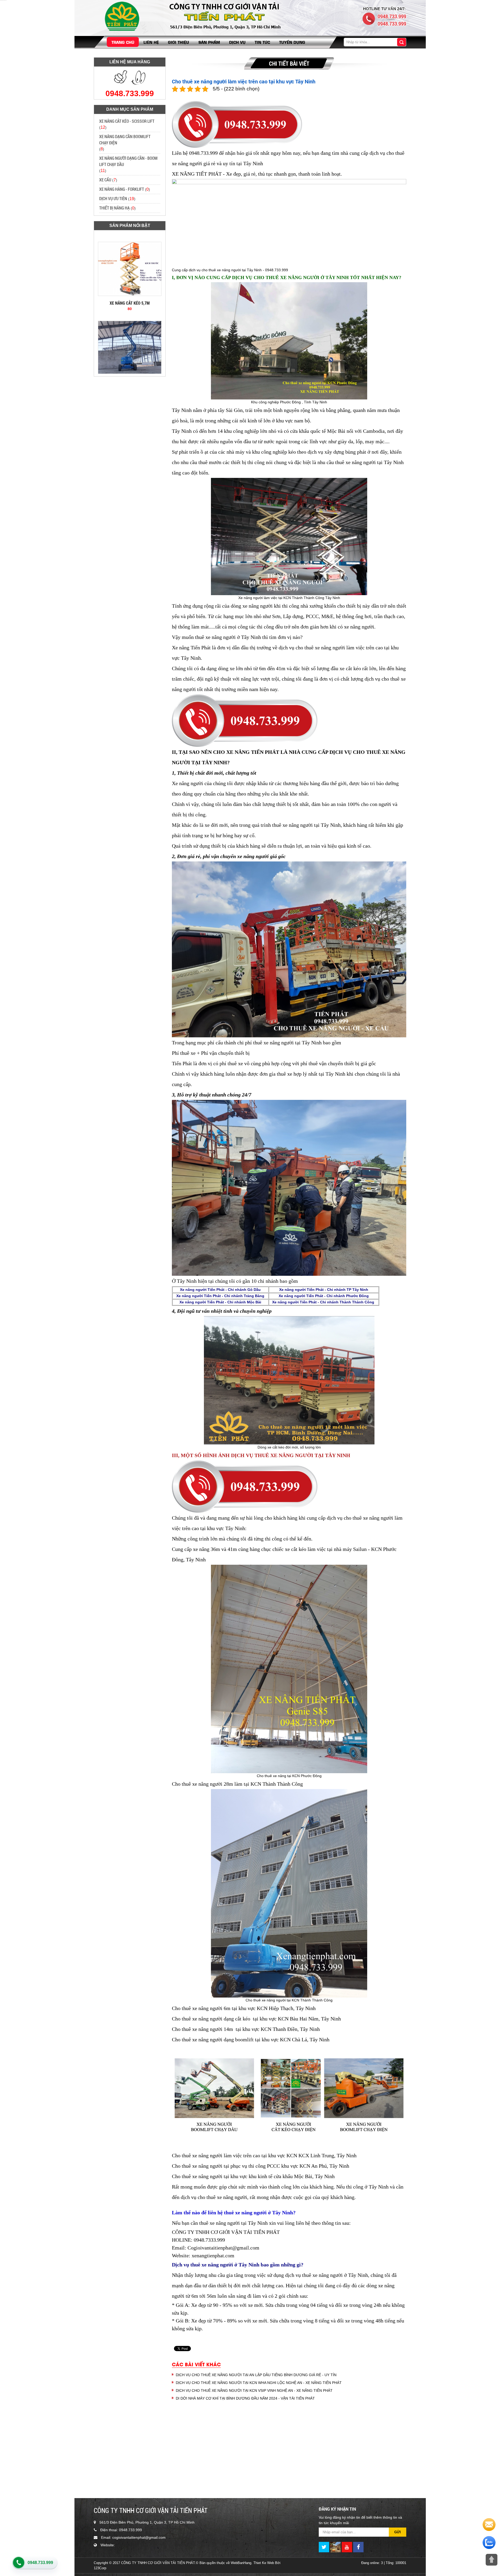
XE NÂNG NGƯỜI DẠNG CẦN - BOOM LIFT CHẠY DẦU (128, 161)
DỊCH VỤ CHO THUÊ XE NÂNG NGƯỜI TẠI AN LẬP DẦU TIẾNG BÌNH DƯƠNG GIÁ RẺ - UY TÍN (256, 2375)
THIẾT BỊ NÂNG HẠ (114, 208)
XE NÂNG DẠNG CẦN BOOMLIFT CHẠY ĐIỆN (125, 140)
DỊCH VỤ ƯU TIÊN (113, 198)
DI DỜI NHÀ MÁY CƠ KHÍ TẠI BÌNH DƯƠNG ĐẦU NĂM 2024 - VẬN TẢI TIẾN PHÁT (245, 2398)
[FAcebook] (358, 2547)
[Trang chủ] (120, 16)
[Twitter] (324, 2547)
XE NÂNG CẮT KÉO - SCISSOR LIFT (127, 121)
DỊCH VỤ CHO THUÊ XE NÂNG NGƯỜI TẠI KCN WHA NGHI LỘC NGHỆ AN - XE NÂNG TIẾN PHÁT (259, 2383)
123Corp (100, 2568)
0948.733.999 (40, 2563)
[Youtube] (347, 2547)
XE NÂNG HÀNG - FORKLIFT (122, 189)
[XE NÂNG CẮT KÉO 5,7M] (130, 239)
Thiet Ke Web (264, 2563)
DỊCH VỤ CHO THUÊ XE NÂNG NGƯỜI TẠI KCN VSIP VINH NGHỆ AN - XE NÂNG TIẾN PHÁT (254, 2390)
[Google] (335, 2547)
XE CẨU (105, 180)
